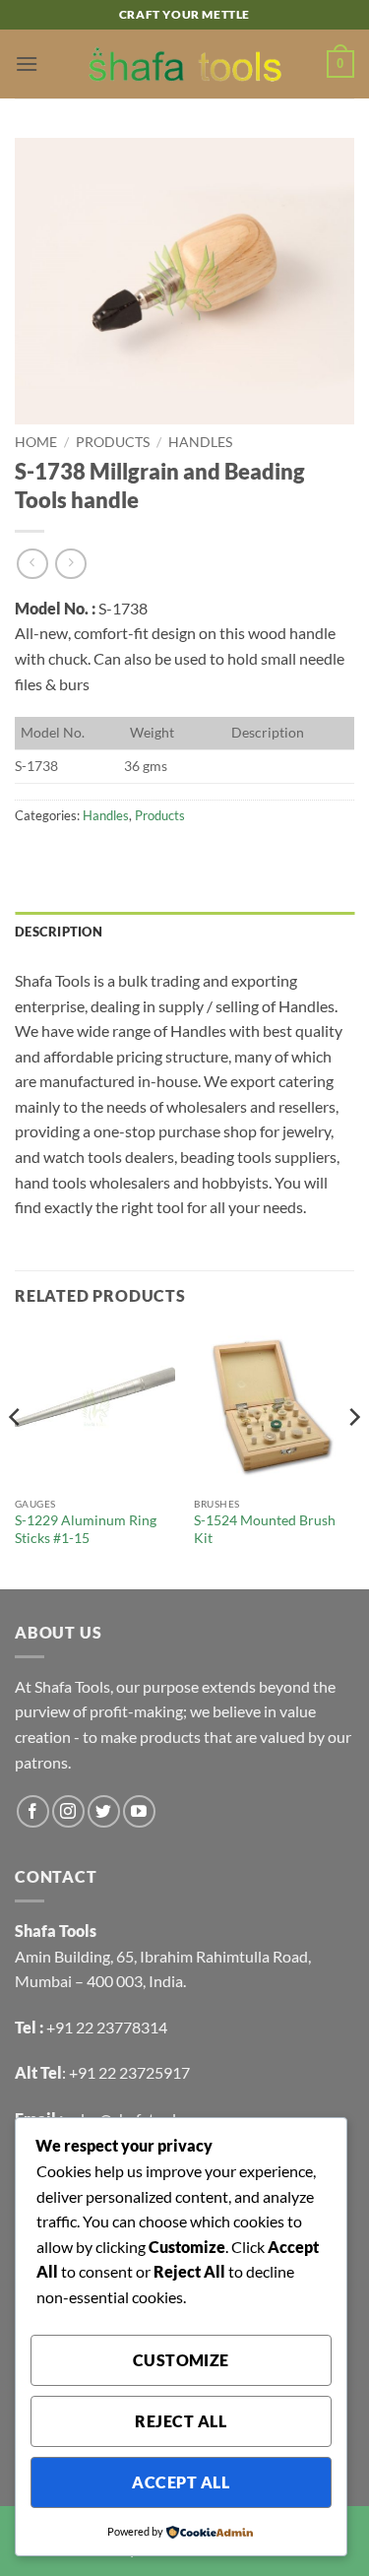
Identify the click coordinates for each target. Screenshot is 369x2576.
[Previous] (16, 1456)
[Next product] (32, 564)
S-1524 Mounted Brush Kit (265, 1529)
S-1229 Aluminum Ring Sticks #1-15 (86, 1529)
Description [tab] (59, 932)
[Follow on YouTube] (139, 1811)
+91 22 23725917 (129, 2072)
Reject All (181, 2421)
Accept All (181, 2482)
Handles (200, 442)
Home (36, 442)
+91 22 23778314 (107, 2027)
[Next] (353, 1456)
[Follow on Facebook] (33, 1811)
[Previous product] (70, 564)
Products (113, 442)
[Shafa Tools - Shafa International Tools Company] (185, 64)
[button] (27, 64)
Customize (181, 2360)
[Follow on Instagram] (68, 1811)
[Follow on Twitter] (104, 1811)
